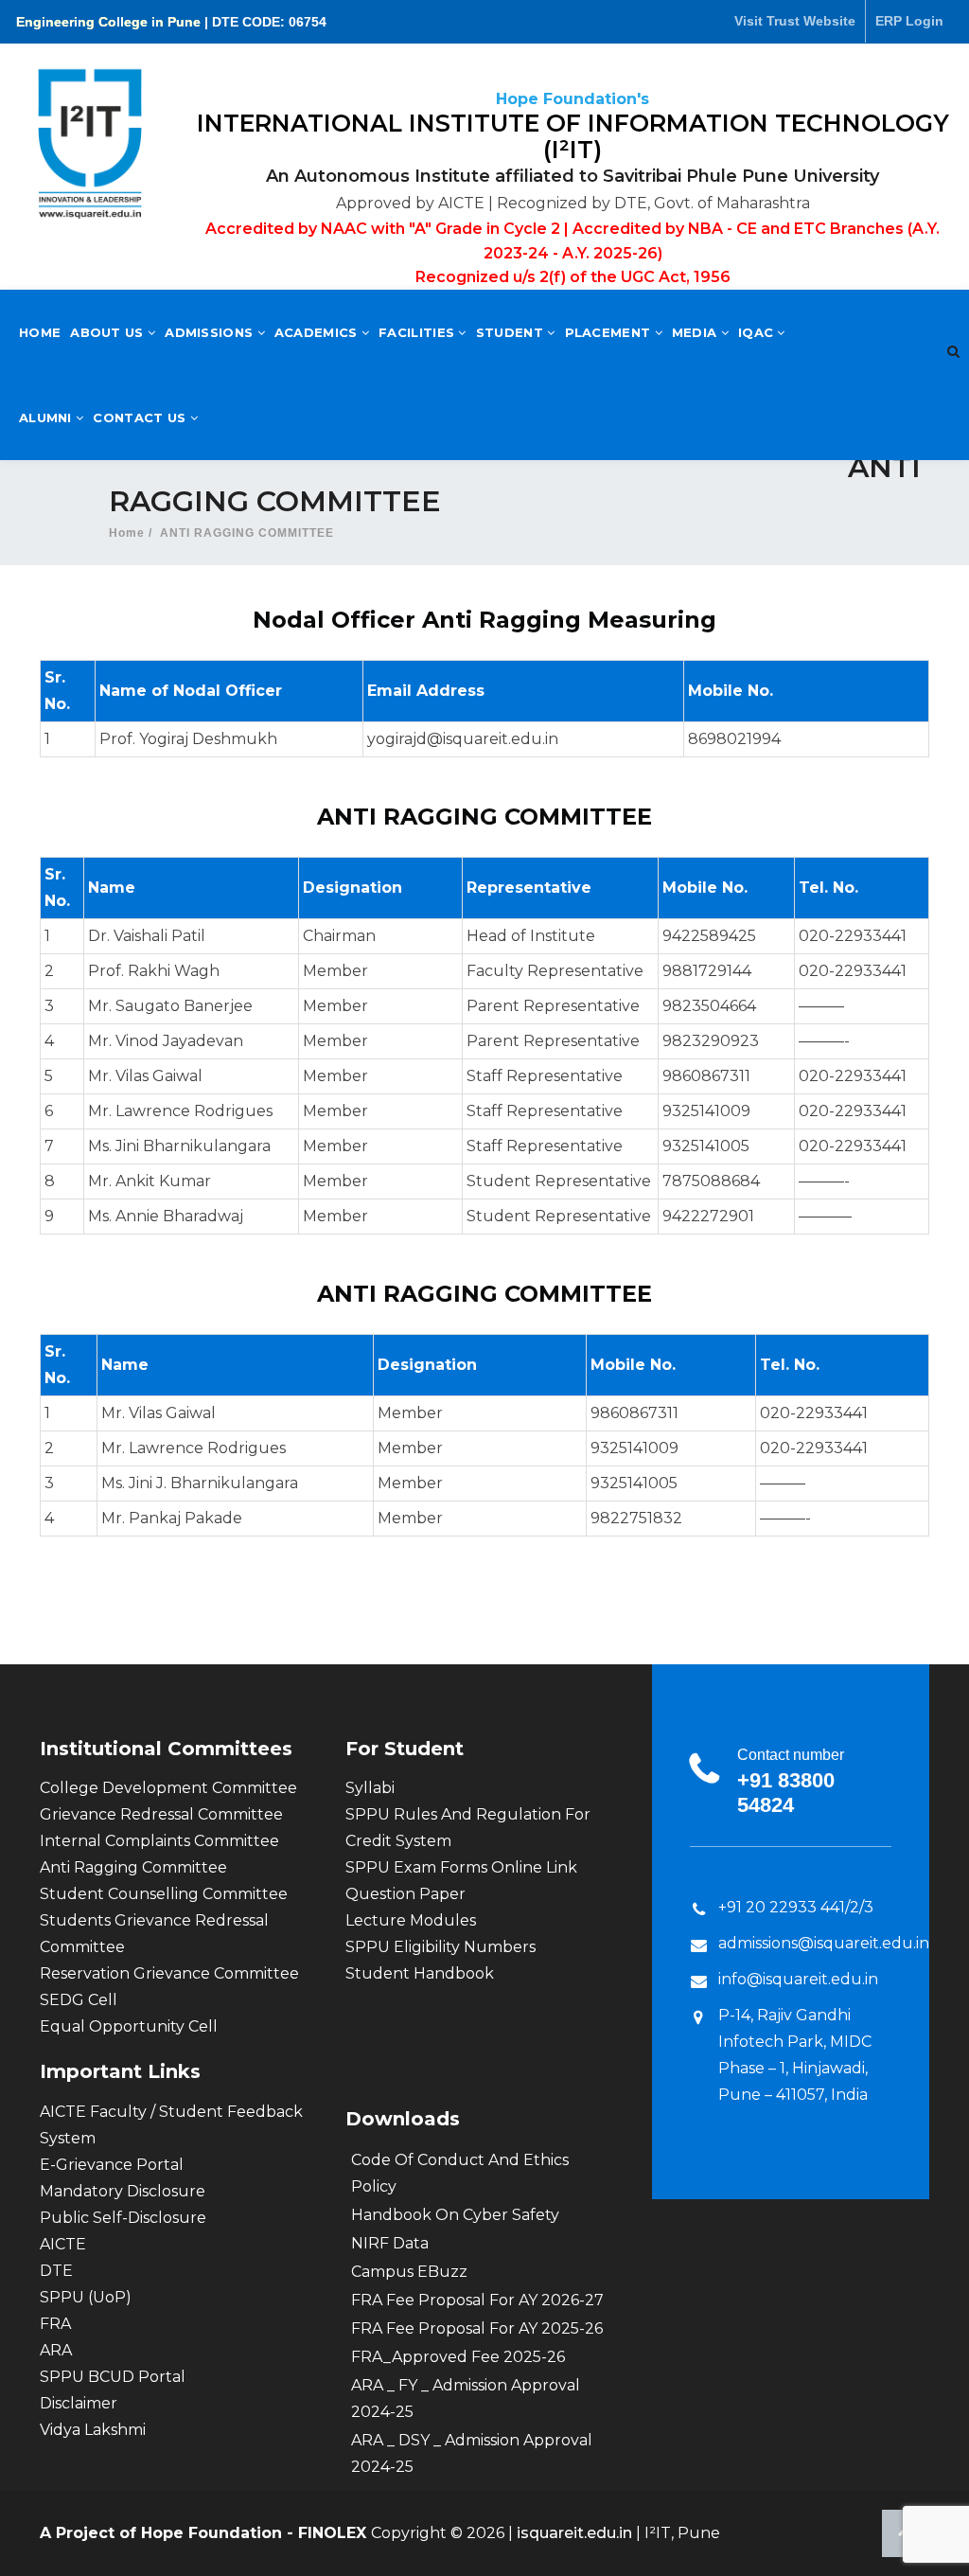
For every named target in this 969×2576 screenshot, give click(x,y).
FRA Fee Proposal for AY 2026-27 (477, 2300)
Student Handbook (420, 1973)
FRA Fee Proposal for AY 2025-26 (477, 2328)
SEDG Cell (79, 2000)
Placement (610, 332)
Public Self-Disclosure (123, 2218)
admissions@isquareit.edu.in (824, 1943)
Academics (318, 332)
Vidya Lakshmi (93, 2430)
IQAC (758, 332)
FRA (55, 2324)
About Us (109, 332)
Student (511, 332)
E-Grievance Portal (112, 2165)
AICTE (63, 2244)
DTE (56, 2271)
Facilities (418, 332)
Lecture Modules (411, 1920)
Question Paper (405, 1894)
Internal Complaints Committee (159, 1841)
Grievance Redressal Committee (161, 1814)
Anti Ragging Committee (133, 1867)
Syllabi (370, 1788)
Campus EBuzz (409, 2272)
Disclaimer (79, 2403)
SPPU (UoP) (86, 2297)
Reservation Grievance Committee (169, 1973)
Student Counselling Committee (164, 1894)
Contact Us (141, 417)
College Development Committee (168, 1788)
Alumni (47, 417)
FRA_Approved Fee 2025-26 (458, 2357)
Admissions (211, 332)
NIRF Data (390, 2243)
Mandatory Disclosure (123, 2191)
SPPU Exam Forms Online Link (461, 1867)
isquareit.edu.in (576, 2533)
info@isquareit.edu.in (798, 1979)
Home (40, 332)
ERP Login (909, 21)
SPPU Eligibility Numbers (440, 1947)
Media (696, 332)
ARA (56, 2350)
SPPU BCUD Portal (113, 2377)
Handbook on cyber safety (455, 2215)
